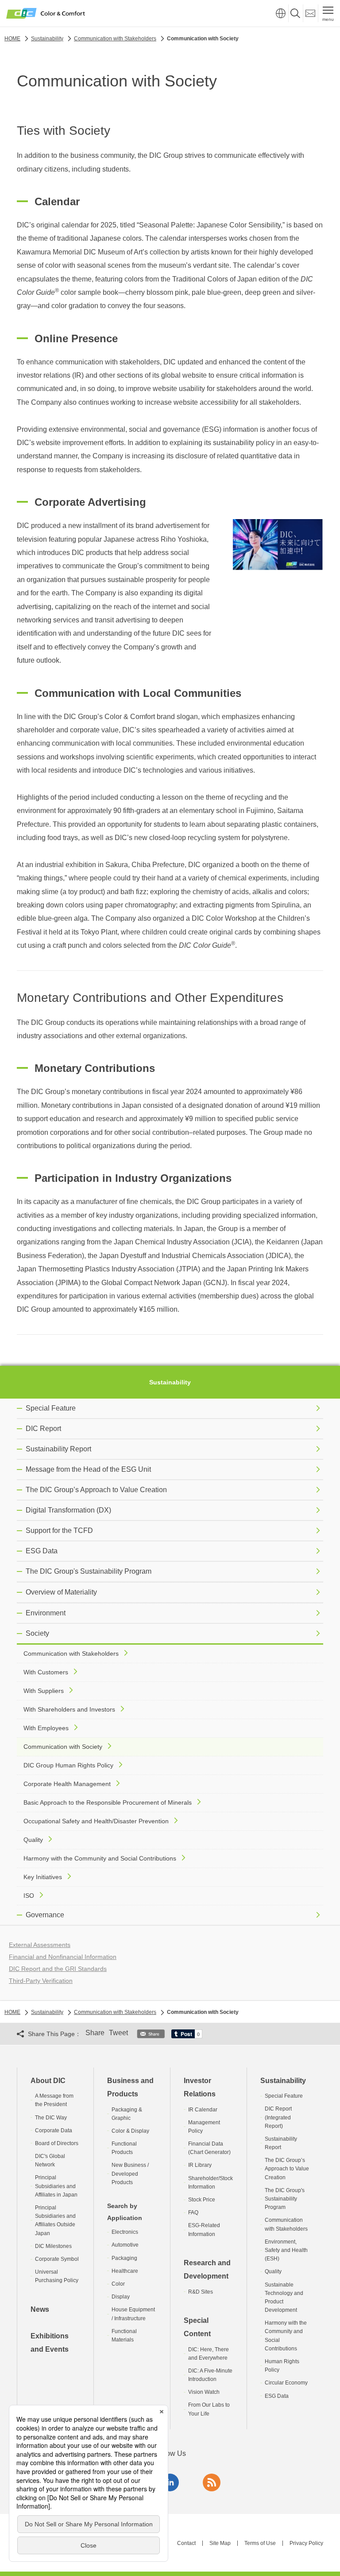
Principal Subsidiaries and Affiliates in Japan (56, 2186)
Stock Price (202, 2200)
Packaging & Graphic (127, 2114)
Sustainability (170, 1382)
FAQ (193, 2212)
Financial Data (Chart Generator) (209, 2148)
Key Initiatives (43, 1877)
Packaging (124, 2258)
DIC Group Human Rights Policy (68, 1765)
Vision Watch (204, 2392)
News (40, 2309)
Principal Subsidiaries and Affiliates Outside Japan (55, 2220)
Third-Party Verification (41, 1981)
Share (95, 2033)
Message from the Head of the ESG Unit (88, 1469)
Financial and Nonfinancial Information (63, 1957)
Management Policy (204, 2127)
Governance (45, 1915)
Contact (186, 2543)
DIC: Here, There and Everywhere (209, 2354)
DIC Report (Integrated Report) (278, 2117)
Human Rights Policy (282, 2366)
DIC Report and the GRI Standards (58, 1969)
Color (118, 2284)
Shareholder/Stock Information (211, 2183)
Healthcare (125, 2271)
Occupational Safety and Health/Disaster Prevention (96, 1821)
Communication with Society (63, 1747)
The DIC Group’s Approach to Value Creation (96, 1490)
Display (121, 2297)
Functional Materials (124, 2336)
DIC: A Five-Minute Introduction (210, 2375)
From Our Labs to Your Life (209, 2409)
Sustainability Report (58, 1449)
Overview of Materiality (61, 1592)
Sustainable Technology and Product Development (284, 2298)
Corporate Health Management (67, 1784)
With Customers (46, 1672)
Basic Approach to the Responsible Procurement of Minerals (108, 1802)
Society (37, 1633)
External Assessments (40, 1945)
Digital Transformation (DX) (68, 1510)
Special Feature (51, 1408)
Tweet (118, 2033)
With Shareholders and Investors (69, 1709)
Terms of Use (260, 2543)
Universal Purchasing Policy (57, 2276)
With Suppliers (44, 1691)
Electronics (125, 2232)
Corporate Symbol (57, 2259)
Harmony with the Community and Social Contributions (100, 1858)
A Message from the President (54, 2100)
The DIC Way (51, 2118)
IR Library (200, 2165)
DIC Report (43, 1429)
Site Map (220, 2543)
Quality (33, 1840)
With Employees (46, 1728)
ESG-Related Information (204, 2230)
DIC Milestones (53, 2246)
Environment (46, 1613)
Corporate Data (54, 2130)
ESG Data (42, 1551)
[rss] (212, 2482)
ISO (29, 1896)
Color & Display (130, 2131)
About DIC (48, 2081)
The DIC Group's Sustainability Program (89, 1571)
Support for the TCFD (59, 1530)
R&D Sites (201, 2292)
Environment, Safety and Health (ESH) (286, 2250)
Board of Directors (57, 2143)
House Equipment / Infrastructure (133, 2314)
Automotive (125, 2245)
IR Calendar (203, 2110)
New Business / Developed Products (130, 2173)
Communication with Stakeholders (71, 1653)
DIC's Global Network (50, 2160)
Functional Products (124, 2148)
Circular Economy (286, 2383)
